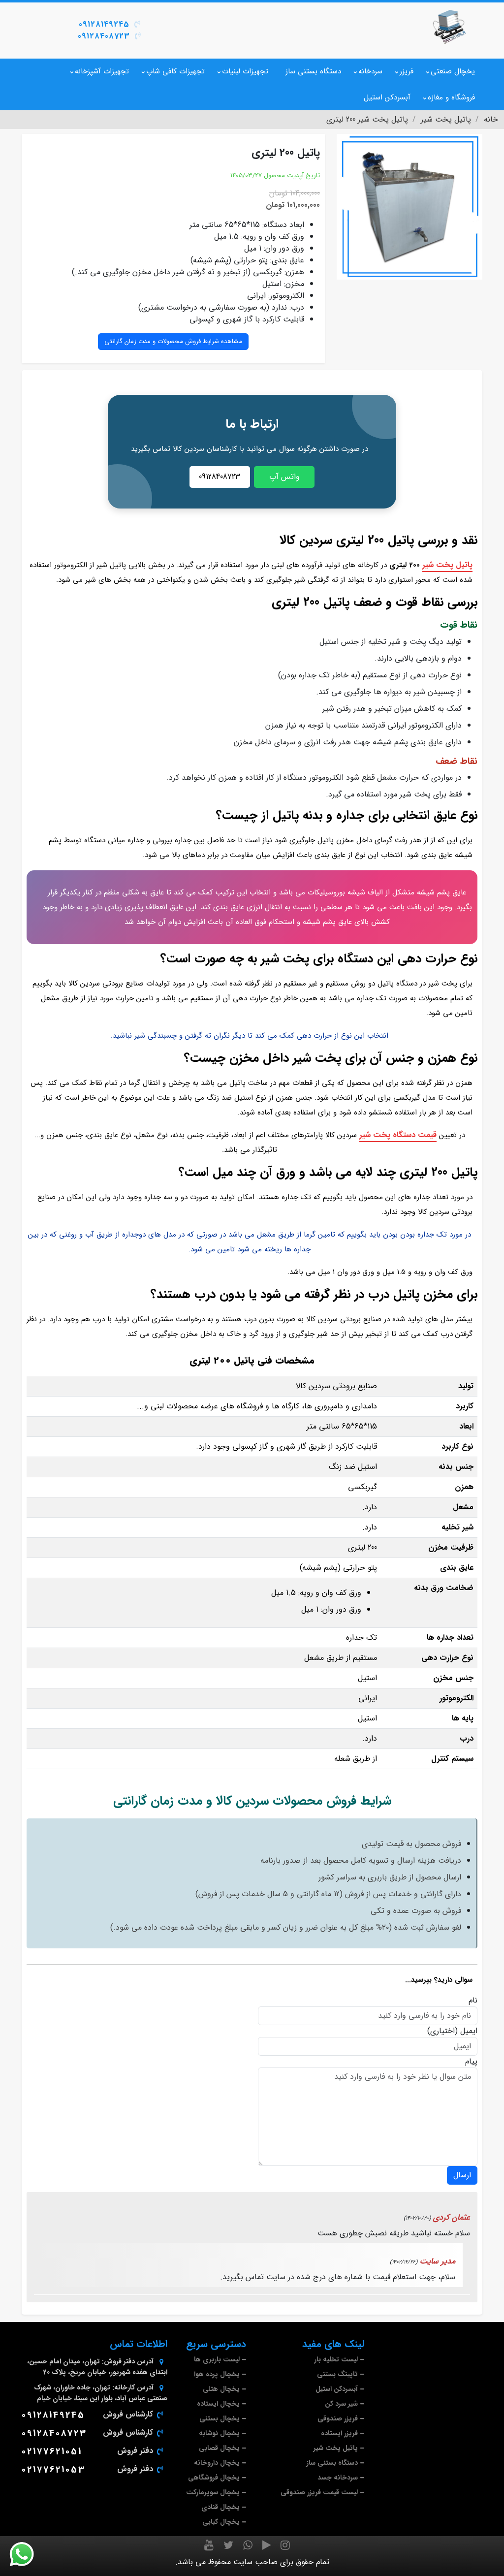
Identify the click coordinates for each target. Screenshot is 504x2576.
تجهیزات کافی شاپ (175, 71)
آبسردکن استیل (387, 97)
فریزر (407, 71)
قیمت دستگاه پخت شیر (398, 1135)
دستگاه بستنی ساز (313, 71)
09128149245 (104, 24)
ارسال (462, 2175)
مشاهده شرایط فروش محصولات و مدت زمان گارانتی (173, 341)
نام (473, 2001)
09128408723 (104, 36)
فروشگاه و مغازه (451, 97)
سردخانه (370, 71)
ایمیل (469, 2031)
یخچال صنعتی (453, 71)
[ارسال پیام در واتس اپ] (28, 2554)
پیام (471, 2062)
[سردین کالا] (449, 27)
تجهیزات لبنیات (245, 71)
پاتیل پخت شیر (447, 565)
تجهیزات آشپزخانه (102, 71)
